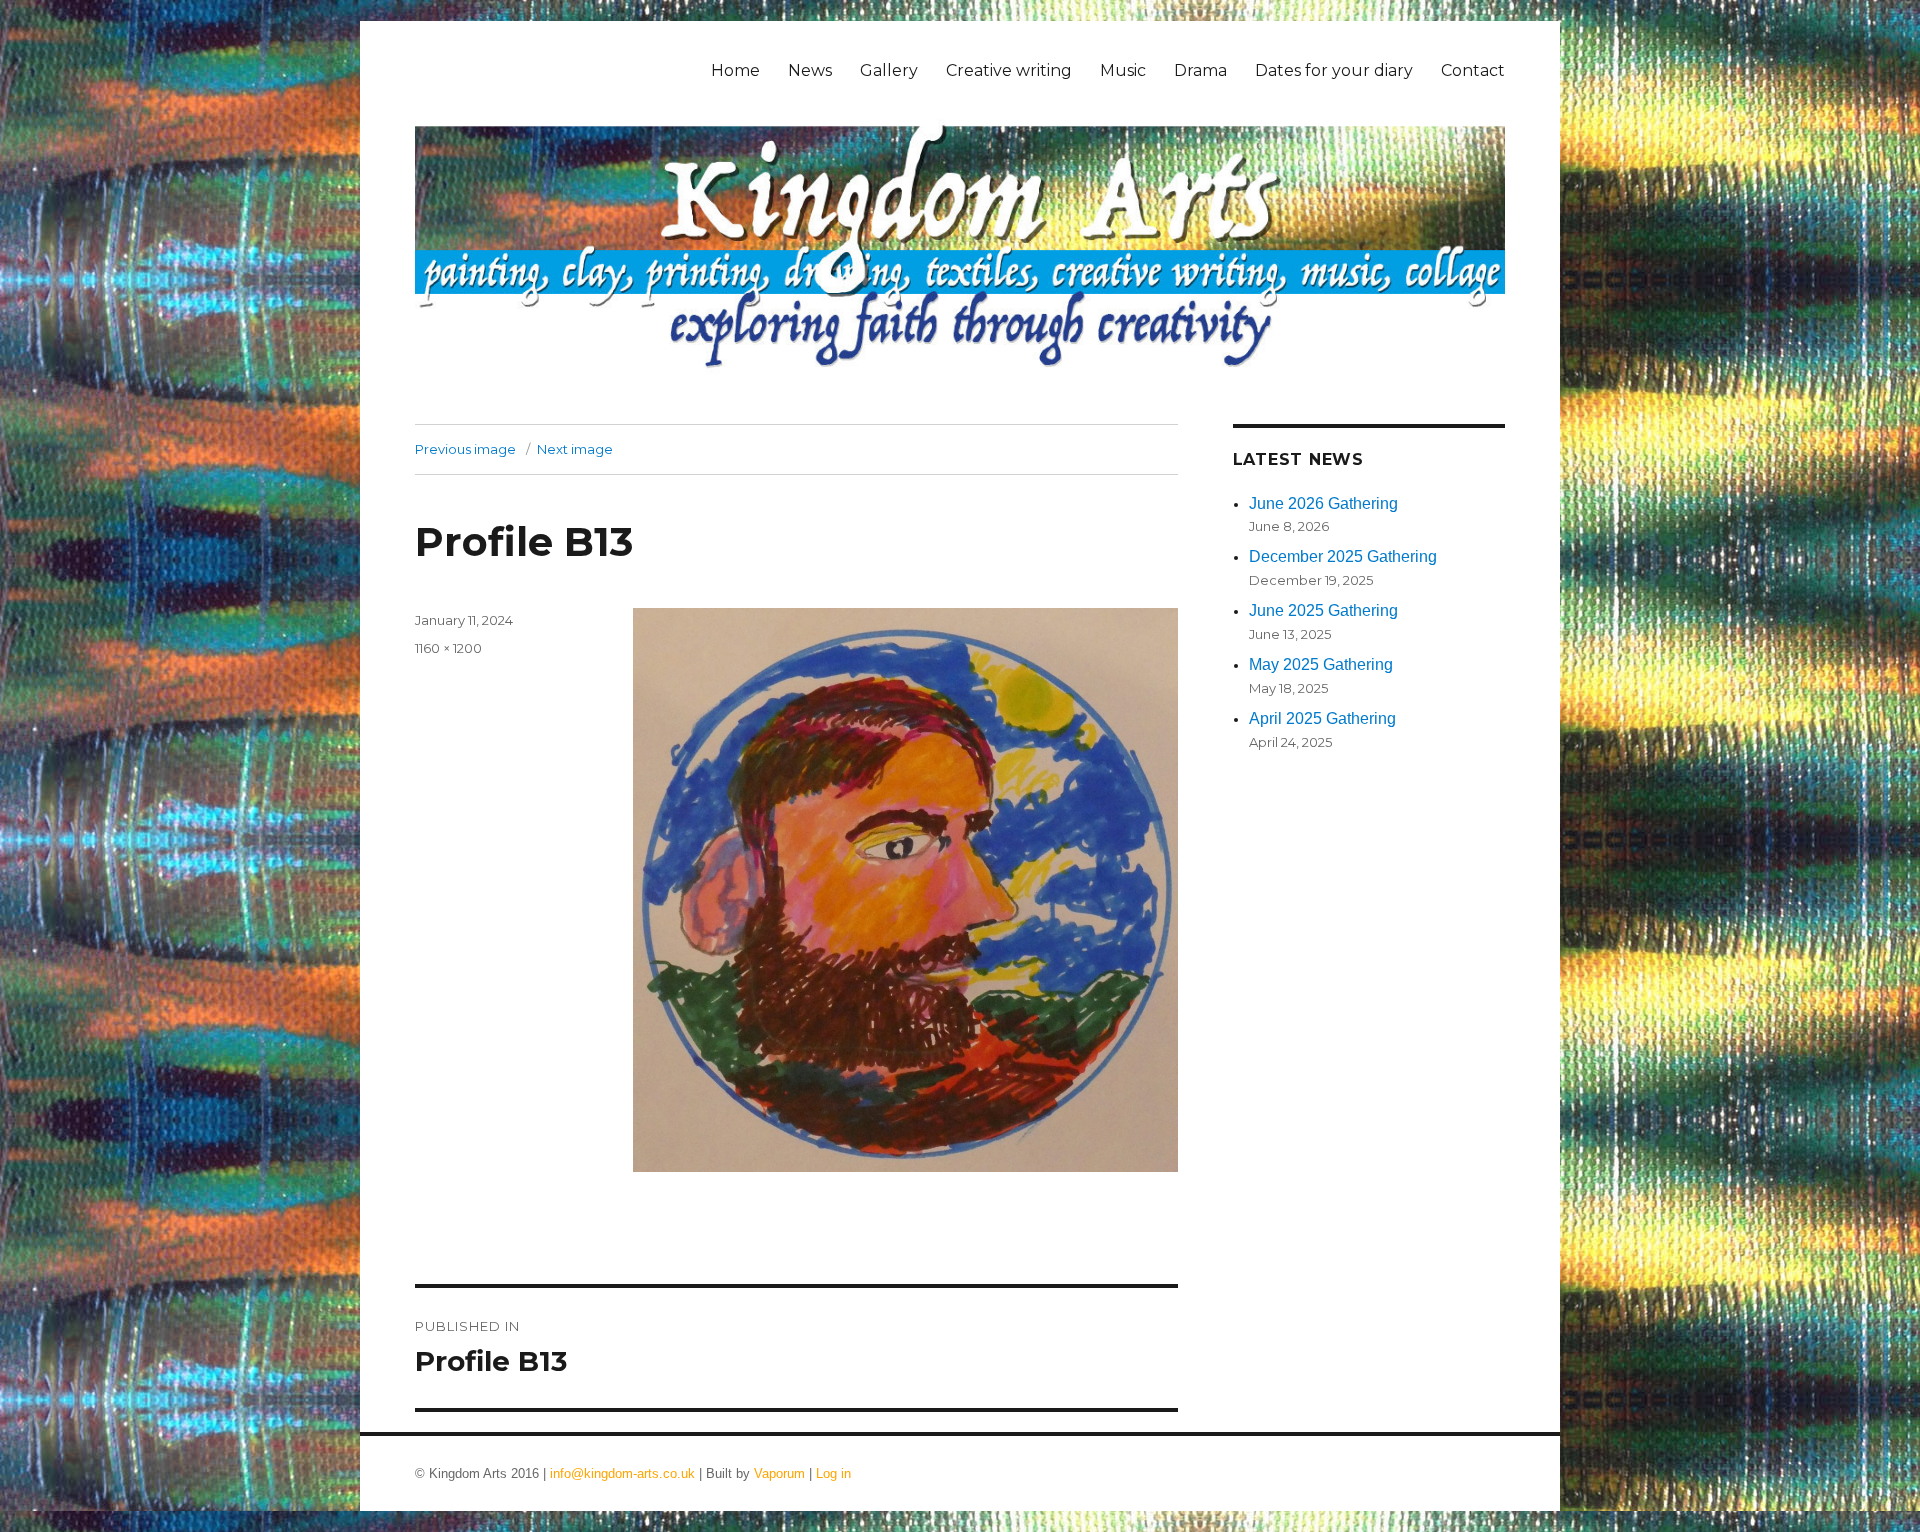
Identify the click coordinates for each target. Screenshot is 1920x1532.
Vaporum (779, 1473)
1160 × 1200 (448, 648)
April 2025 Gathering (1322, 718)
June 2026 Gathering (1323, 503)
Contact (1473, 70)
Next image (575, 449)
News (810, 70)
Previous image (465, 449)
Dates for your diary (1334, 70)
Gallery (889, 70)
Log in (833, 1473)
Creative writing (1009, 70)
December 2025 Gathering (1343, 556)
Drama (1200, 70)
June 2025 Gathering (1323, 610)
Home (735, 70)
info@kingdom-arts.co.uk (622, 1473)
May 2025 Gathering (1321, 664)
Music (1123, 70)
